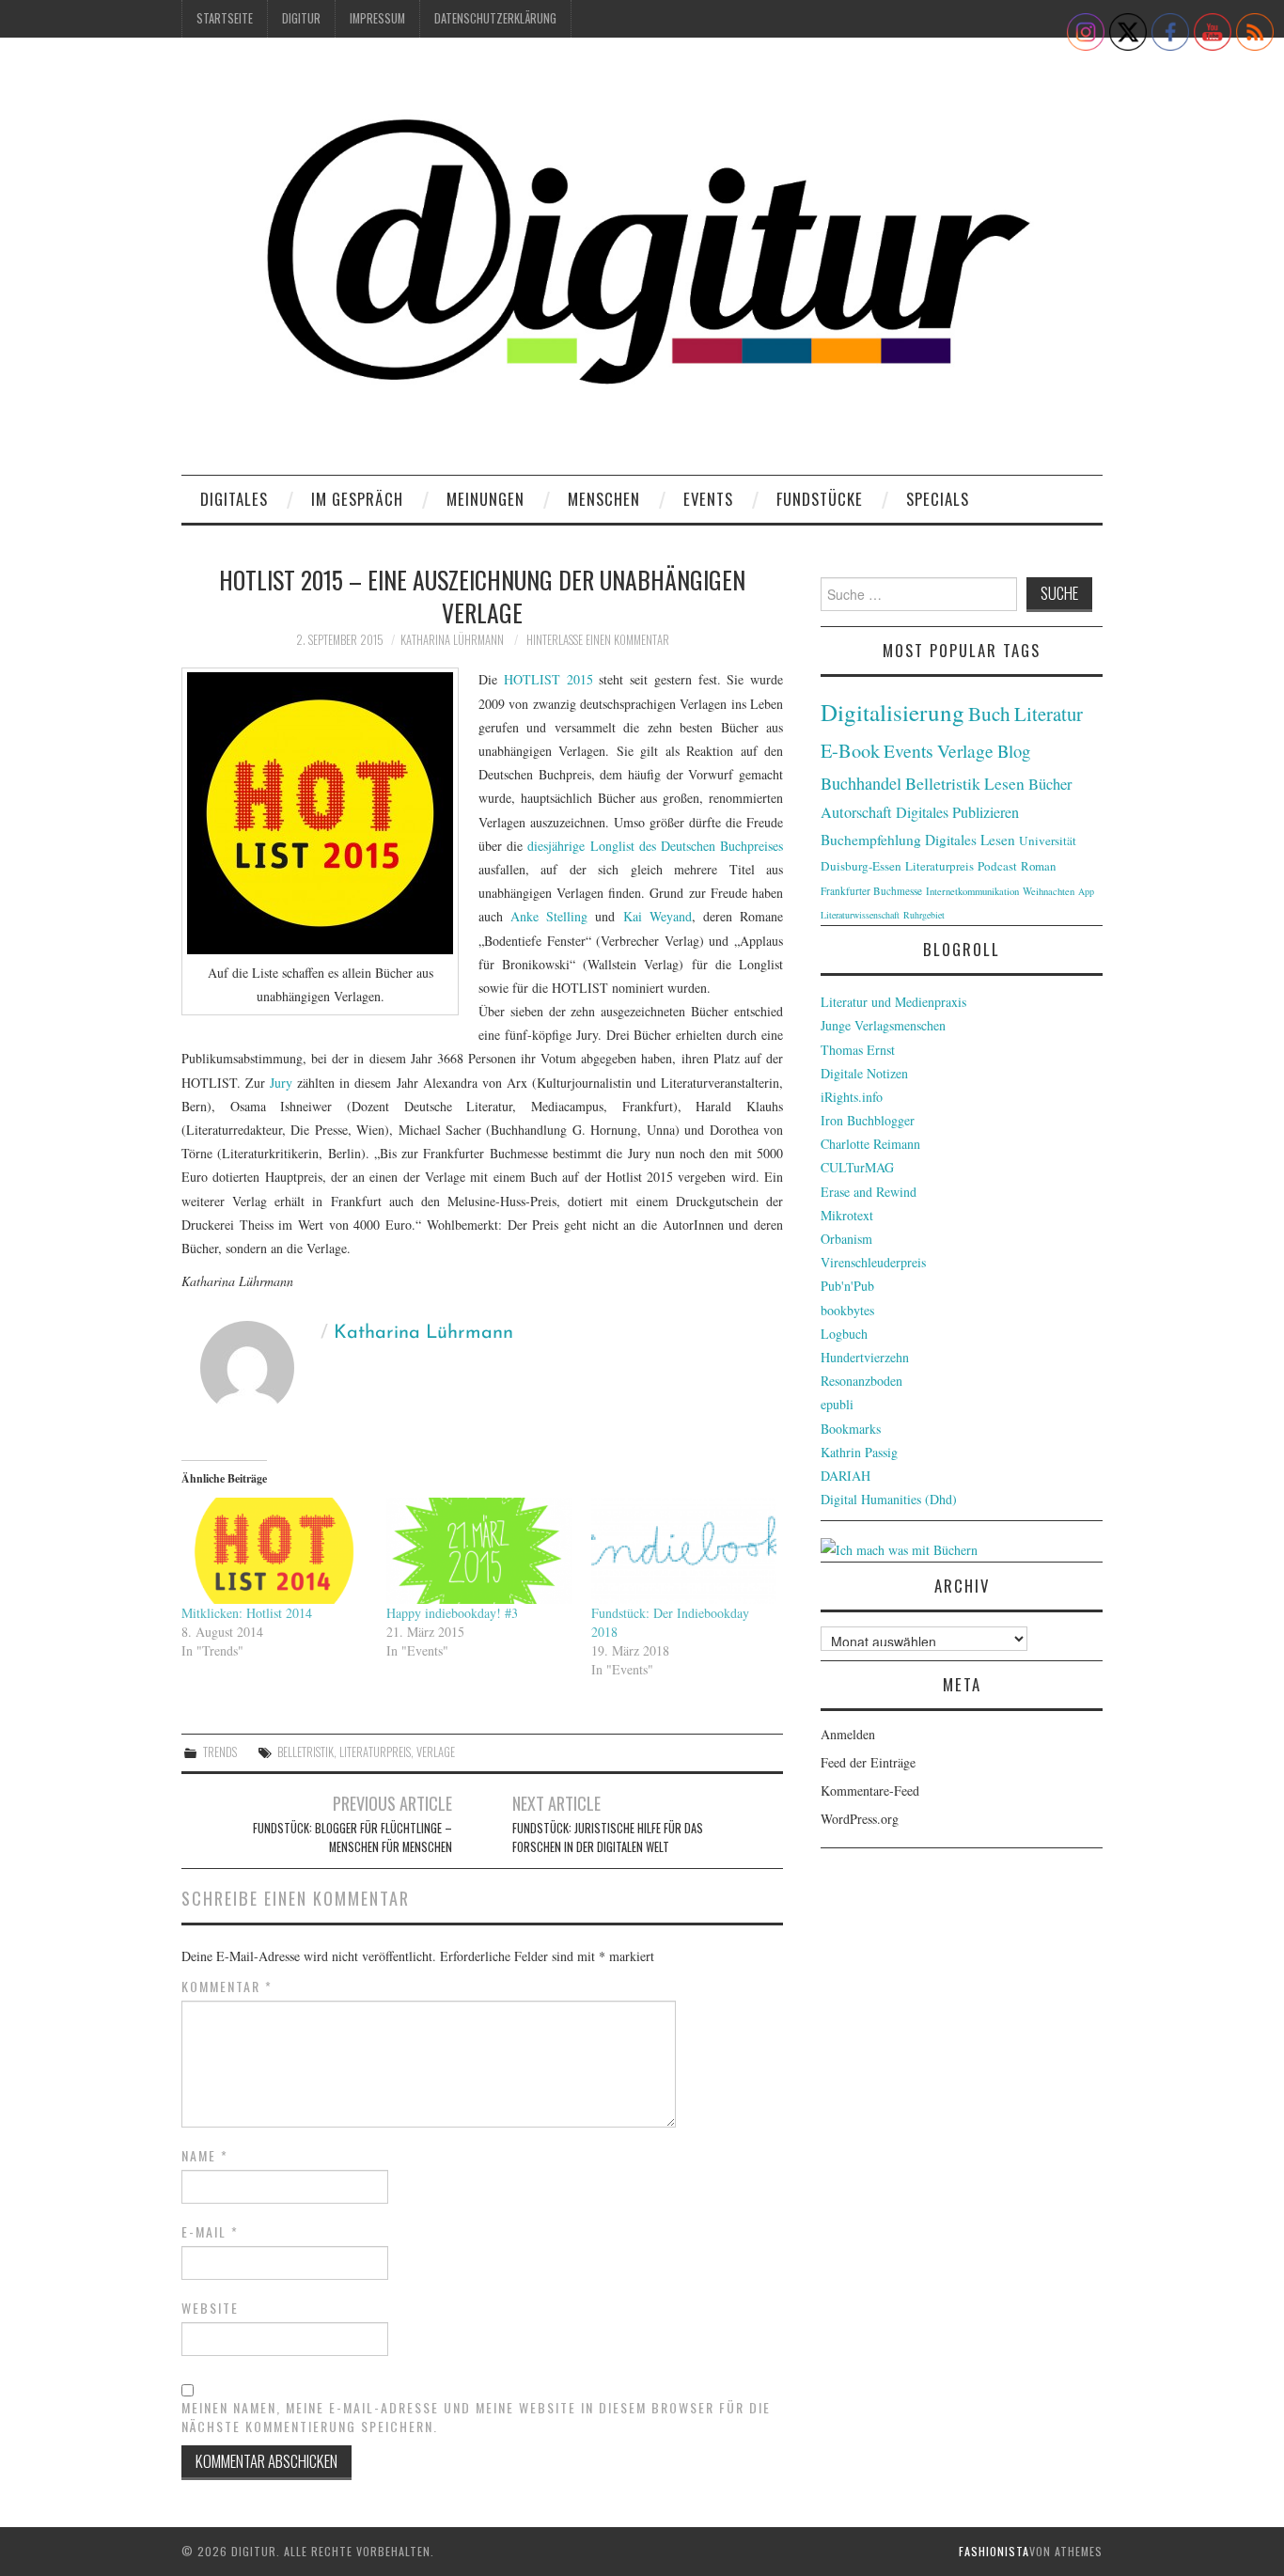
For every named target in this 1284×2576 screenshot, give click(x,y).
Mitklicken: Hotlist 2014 (247, 1613)
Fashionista (994, 2551)
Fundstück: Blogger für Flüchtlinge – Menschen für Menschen (352, 1838)
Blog (1014, 751)
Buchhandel (861, 783)
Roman (1038, 866)
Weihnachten (1049, 891)
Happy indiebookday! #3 (452, 1613)
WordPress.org (860, 1819)
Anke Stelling (549, 916)
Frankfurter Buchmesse (871, 891)
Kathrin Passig (859, 1452)
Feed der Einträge (868, 1762)
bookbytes (847, 1310)
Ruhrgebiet (924, 915)
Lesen (1004, 784)
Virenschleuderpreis (873, 1262)
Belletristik (305, 1752)
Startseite (225, 18)
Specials (938, 499)
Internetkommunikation (972, 891)
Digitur (301, 18)
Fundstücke (820, 499)
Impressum (377, 18)
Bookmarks (851, 1429)
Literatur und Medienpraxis (893, 1002)
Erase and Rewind (869, 1192)
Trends (220, 1752)
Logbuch (844, 1334)
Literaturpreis (375, 1752)
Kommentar (227, 1987)
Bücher (1050, 784)
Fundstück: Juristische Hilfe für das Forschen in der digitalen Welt (608, 1838)
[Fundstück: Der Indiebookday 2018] (684, 1551)
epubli (837, 1404)
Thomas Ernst (858, 1050)
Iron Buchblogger (868, 1120)
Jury (283, 1083)
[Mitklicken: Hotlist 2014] (274, 1551)
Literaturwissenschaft (860, 915)
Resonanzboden (861, 1381)
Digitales (234, 499)
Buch (989, 713)
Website (210, 2308)
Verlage (436, 1752)
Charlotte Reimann (870, 1144)
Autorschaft (856, 812)
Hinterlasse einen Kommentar (598, 640)
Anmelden (848, 1734)
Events (708, 499)
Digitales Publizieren (957, 812)
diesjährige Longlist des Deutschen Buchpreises (655, 846)
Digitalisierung (893, 712)
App (1086, 891)
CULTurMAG (857, 1167)
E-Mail (210, 2232)
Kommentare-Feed (870, 1791)
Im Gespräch (357, 499)
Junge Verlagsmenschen (883, 1025)
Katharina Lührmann (452, 640)
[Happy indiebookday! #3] (479, 1551)
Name (205, 2156)
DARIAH (846, 1476)
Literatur (1049, 714)
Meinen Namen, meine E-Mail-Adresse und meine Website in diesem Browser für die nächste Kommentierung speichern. (476, 2417)
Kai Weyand (658, 916)
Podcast (997, 866)
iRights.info (852, 1097)
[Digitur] (642, 263)
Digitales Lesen (970, 840)
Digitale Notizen (864, 1073)
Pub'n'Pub (847, 1286)
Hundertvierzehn (865, 1357)
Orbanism (846, 1239)
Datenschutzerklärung (495, 18)
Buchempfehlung (871, 840)
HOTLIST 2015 (548, 679)
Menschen (604, 499)
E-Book (850, 750)
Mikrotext (847, 1215)
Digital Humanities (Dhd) (889, 1499)
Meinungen (485, 499)
